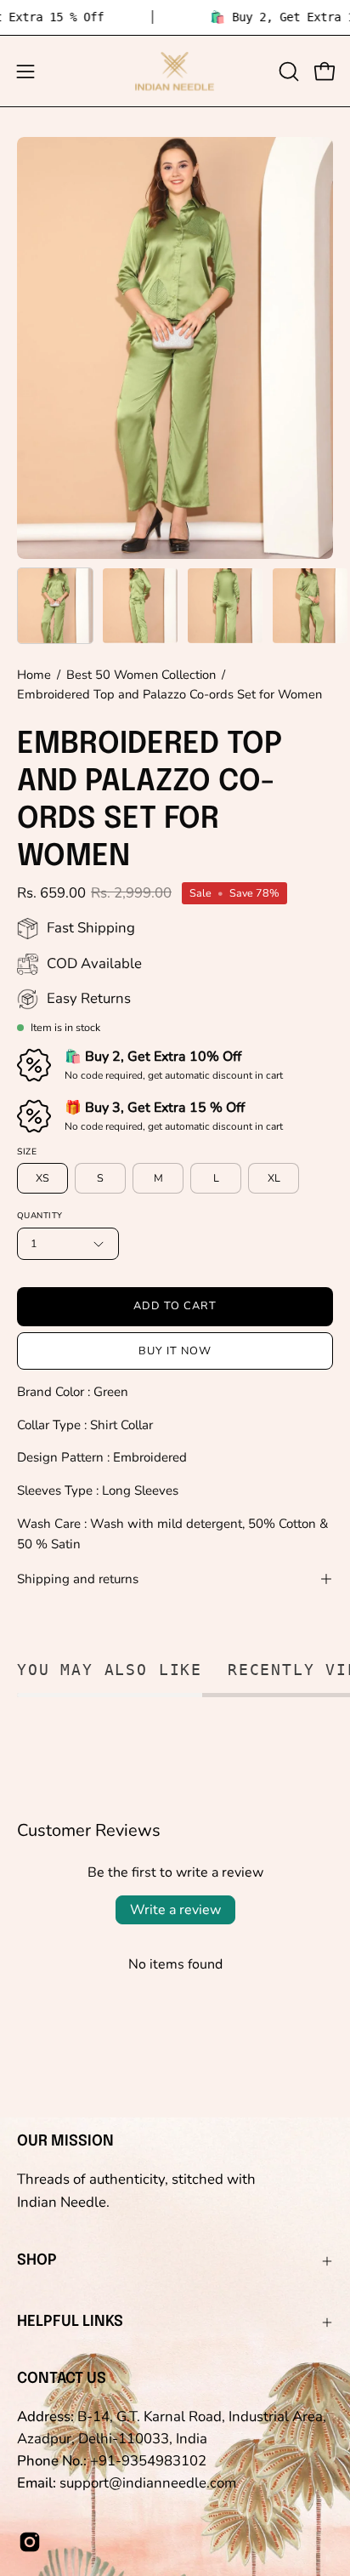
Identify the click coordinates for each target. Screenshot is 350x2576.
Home (34, 675)
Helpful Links (70, 2322)
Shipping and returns (78, 1579)
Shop (37, 2260)
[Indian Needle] (175, 71)
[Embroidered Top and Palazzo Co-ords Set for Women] (55, 606)
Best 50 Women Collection (141, 675)
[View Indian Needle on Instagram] (30, 2542)
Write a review (175, 1910)
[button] (287, 71)
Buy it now (175, 1351)
